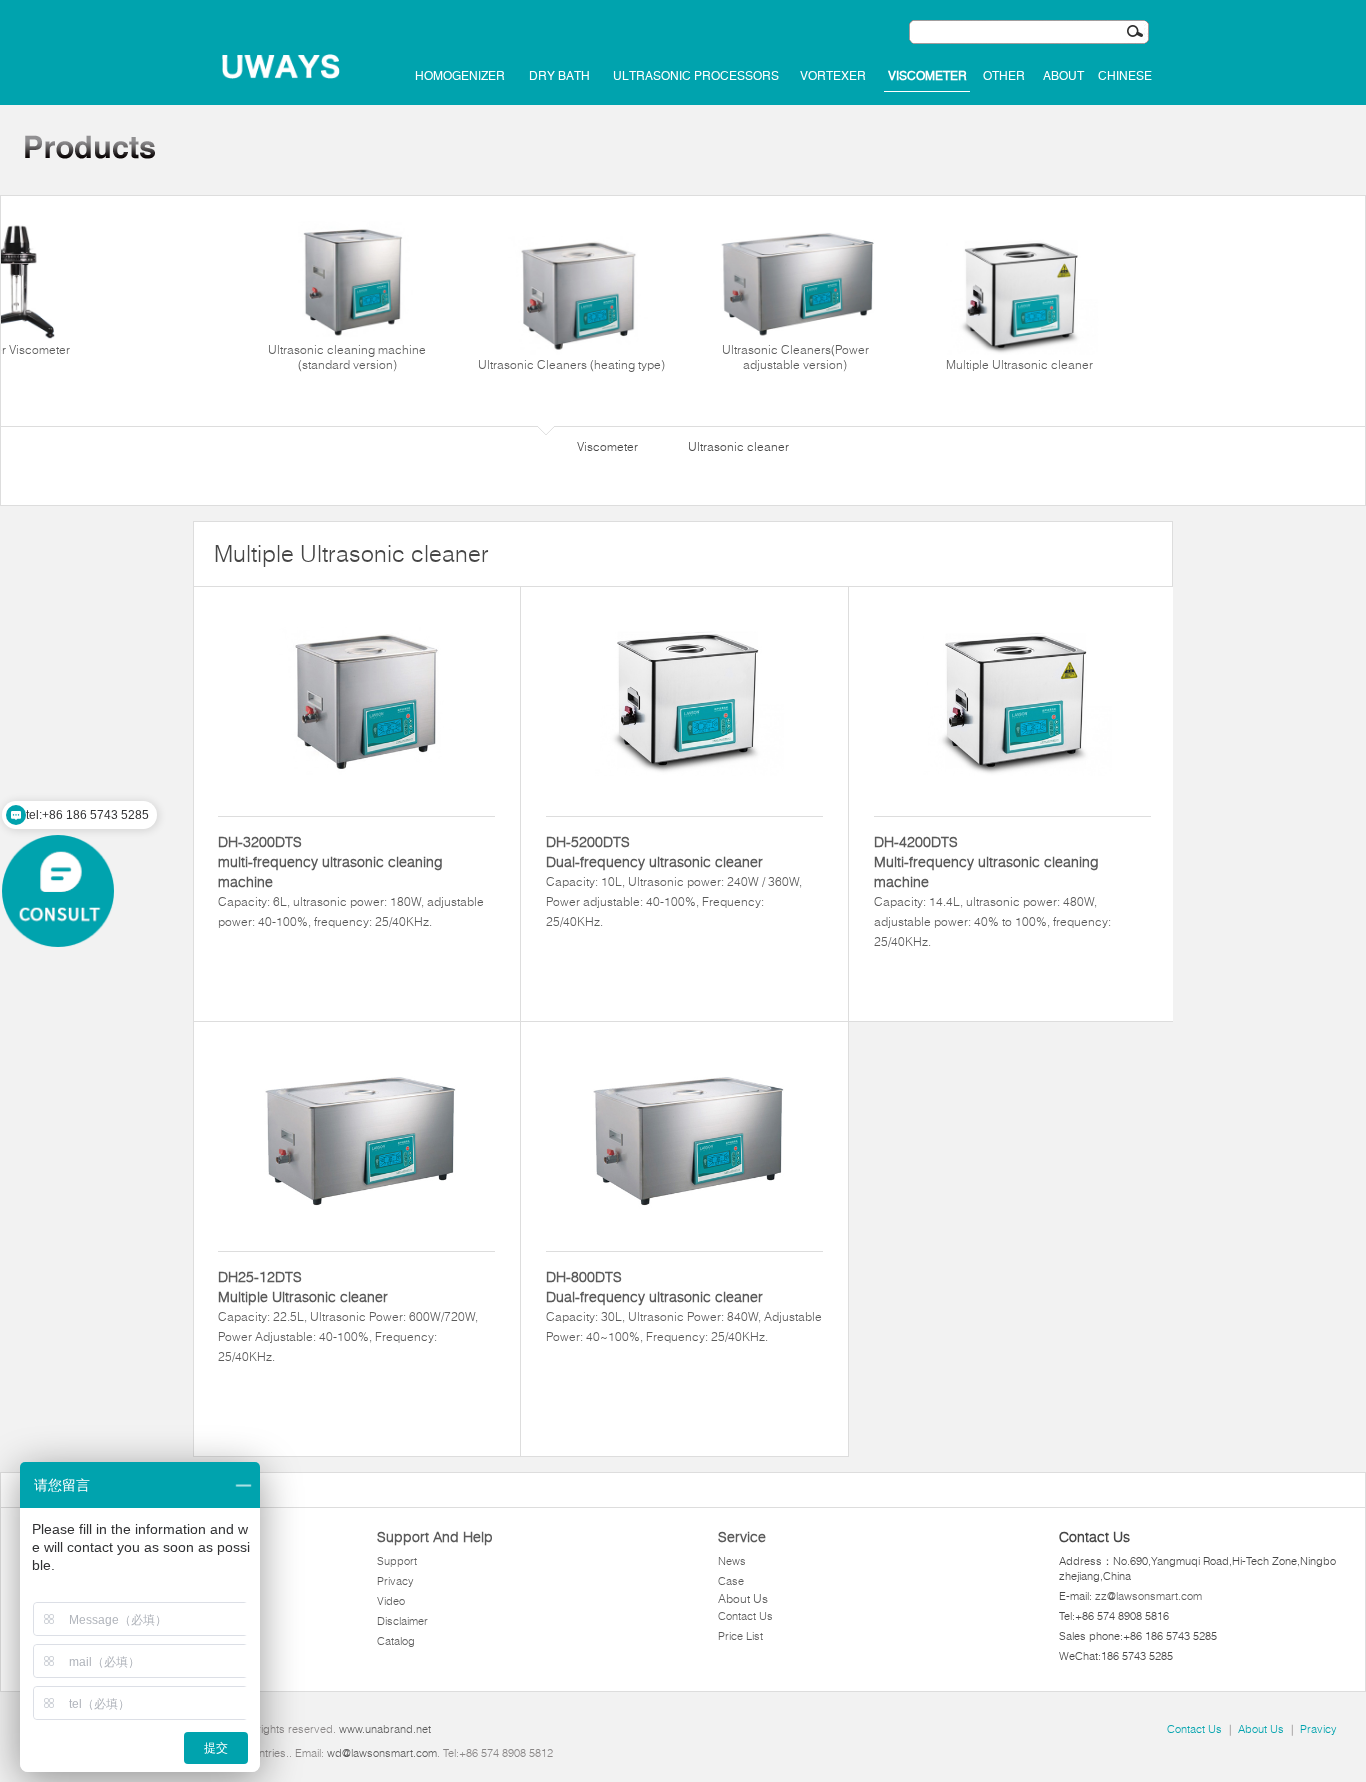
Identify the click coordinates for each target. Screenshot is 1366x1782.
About (1063, 76)
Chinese (1125, 76)
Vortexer (833, 76)
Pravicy (1318, 1729)
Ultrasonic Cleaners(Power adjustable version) (795, 357)
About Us (743, 1598)
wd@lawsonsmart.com (382, 1753)
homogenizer (460, 76)
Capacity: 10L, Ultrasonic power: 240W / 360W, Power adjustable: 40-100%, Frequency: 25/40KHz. (674, 881)
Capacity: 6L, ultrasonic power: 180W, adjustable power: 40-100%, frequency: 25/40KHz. (351, 881)
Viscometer (927, 76)
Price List (740, 1636)
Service (742, 1537)
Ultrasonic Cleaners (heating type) (571, 364)
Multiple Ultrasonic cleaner (1019, 364)
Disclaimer (402, 1621)
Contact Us (745, 1616)
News (732, 1561)
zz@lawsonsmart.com (1148, 1596)
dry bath (559, 76)
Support (397, 1561)
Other (1004, 76)
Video (391, 1601)
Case (731, 1581)
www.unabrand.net (385, 1729)
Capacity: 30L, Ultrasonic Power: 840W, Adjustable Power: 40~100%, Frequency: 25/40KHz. (684, 1306)
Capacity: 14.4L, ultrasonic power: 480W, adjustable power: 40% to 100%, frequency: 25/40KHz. (992, 891)
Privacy (395, 1581)
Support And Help (435, 1537)
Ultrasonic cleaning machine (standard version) (347, 357)
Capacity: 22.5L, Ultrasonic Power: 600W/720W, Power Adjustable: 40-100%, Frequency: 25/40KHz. (348, 1316)
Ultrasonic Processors (696, 76)
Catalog (396, 1641)
